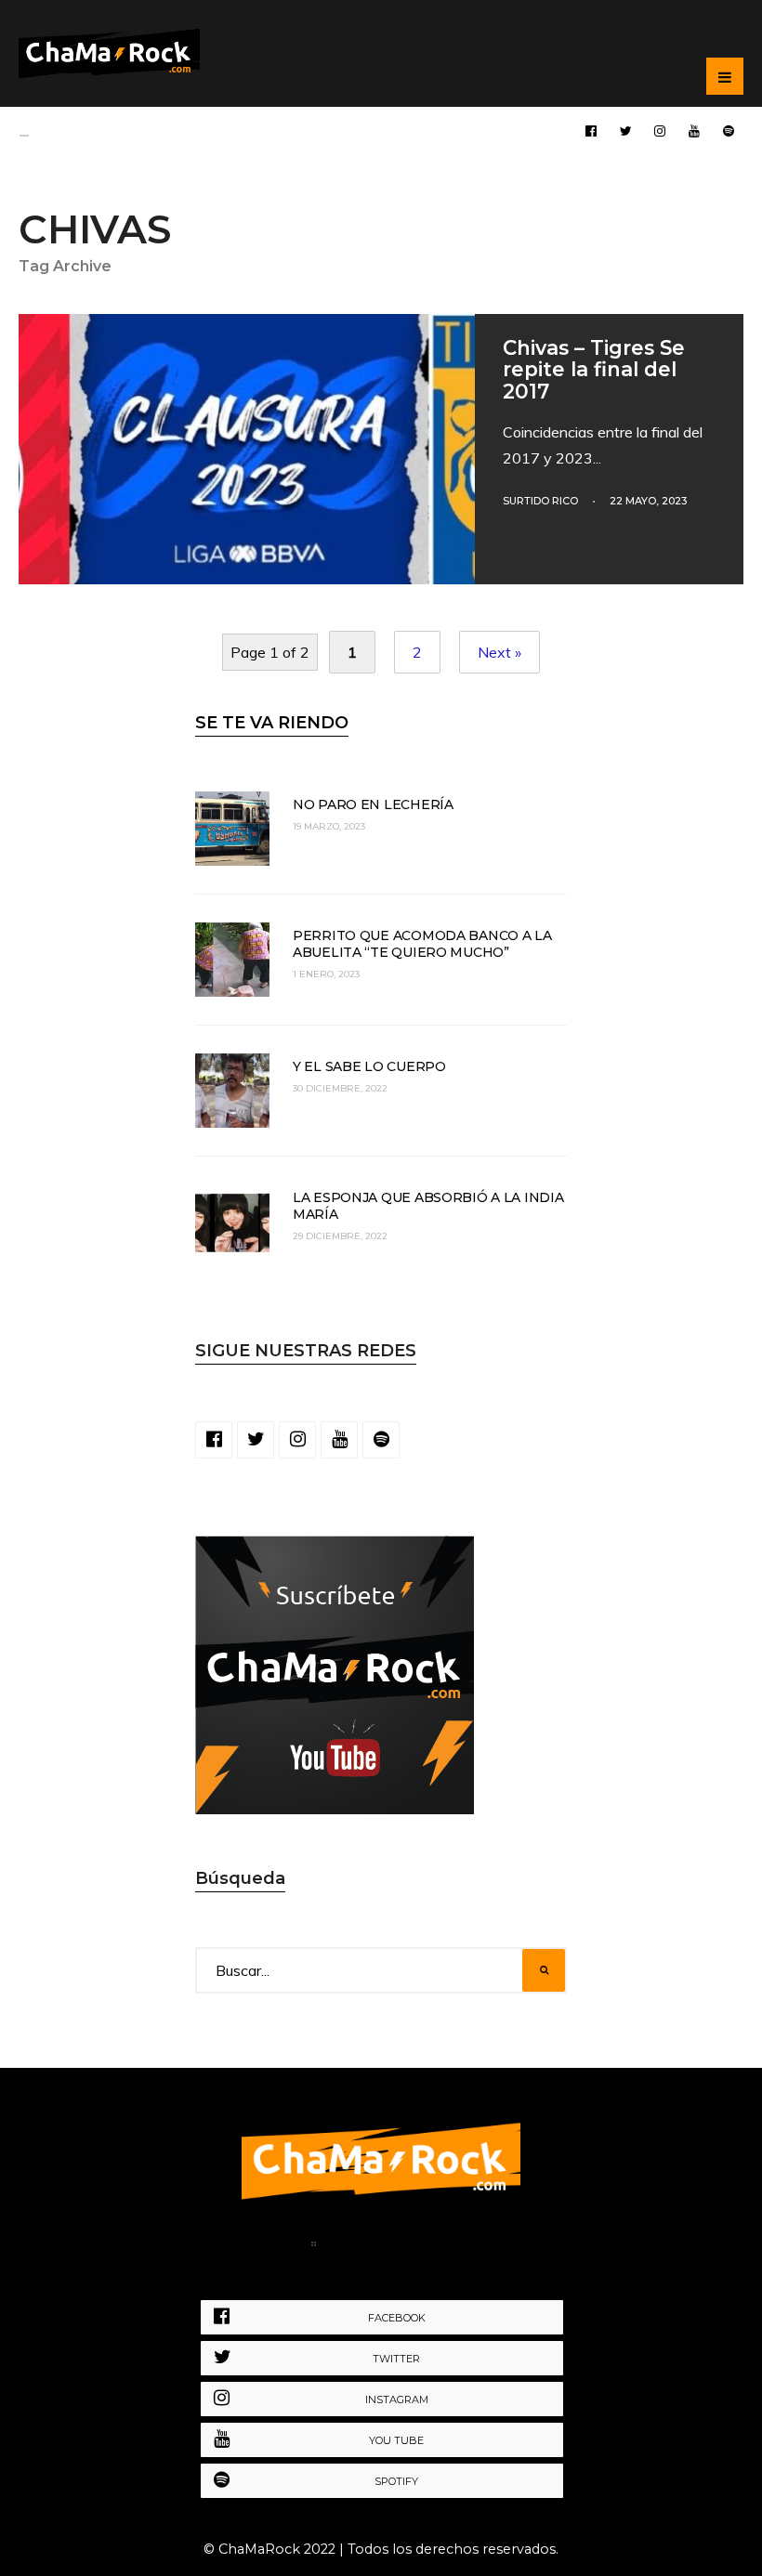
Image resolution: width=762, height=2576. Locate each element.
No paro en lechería (373, 804)
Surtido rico (540, 501)
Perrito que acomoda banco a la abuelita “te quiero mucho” (422, 944)
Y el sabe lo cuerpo (369, 1066)
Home (272, 2247)
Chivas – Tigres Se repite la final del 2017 (594, 369)
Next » (499, 652)
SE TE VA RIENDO (272, 723)
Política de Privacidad (416, 2247)
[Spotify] (729, 130)
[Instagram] (660, 130)
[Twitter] (625, 130)
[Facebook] (591, 130)
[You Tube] (694, 130)
